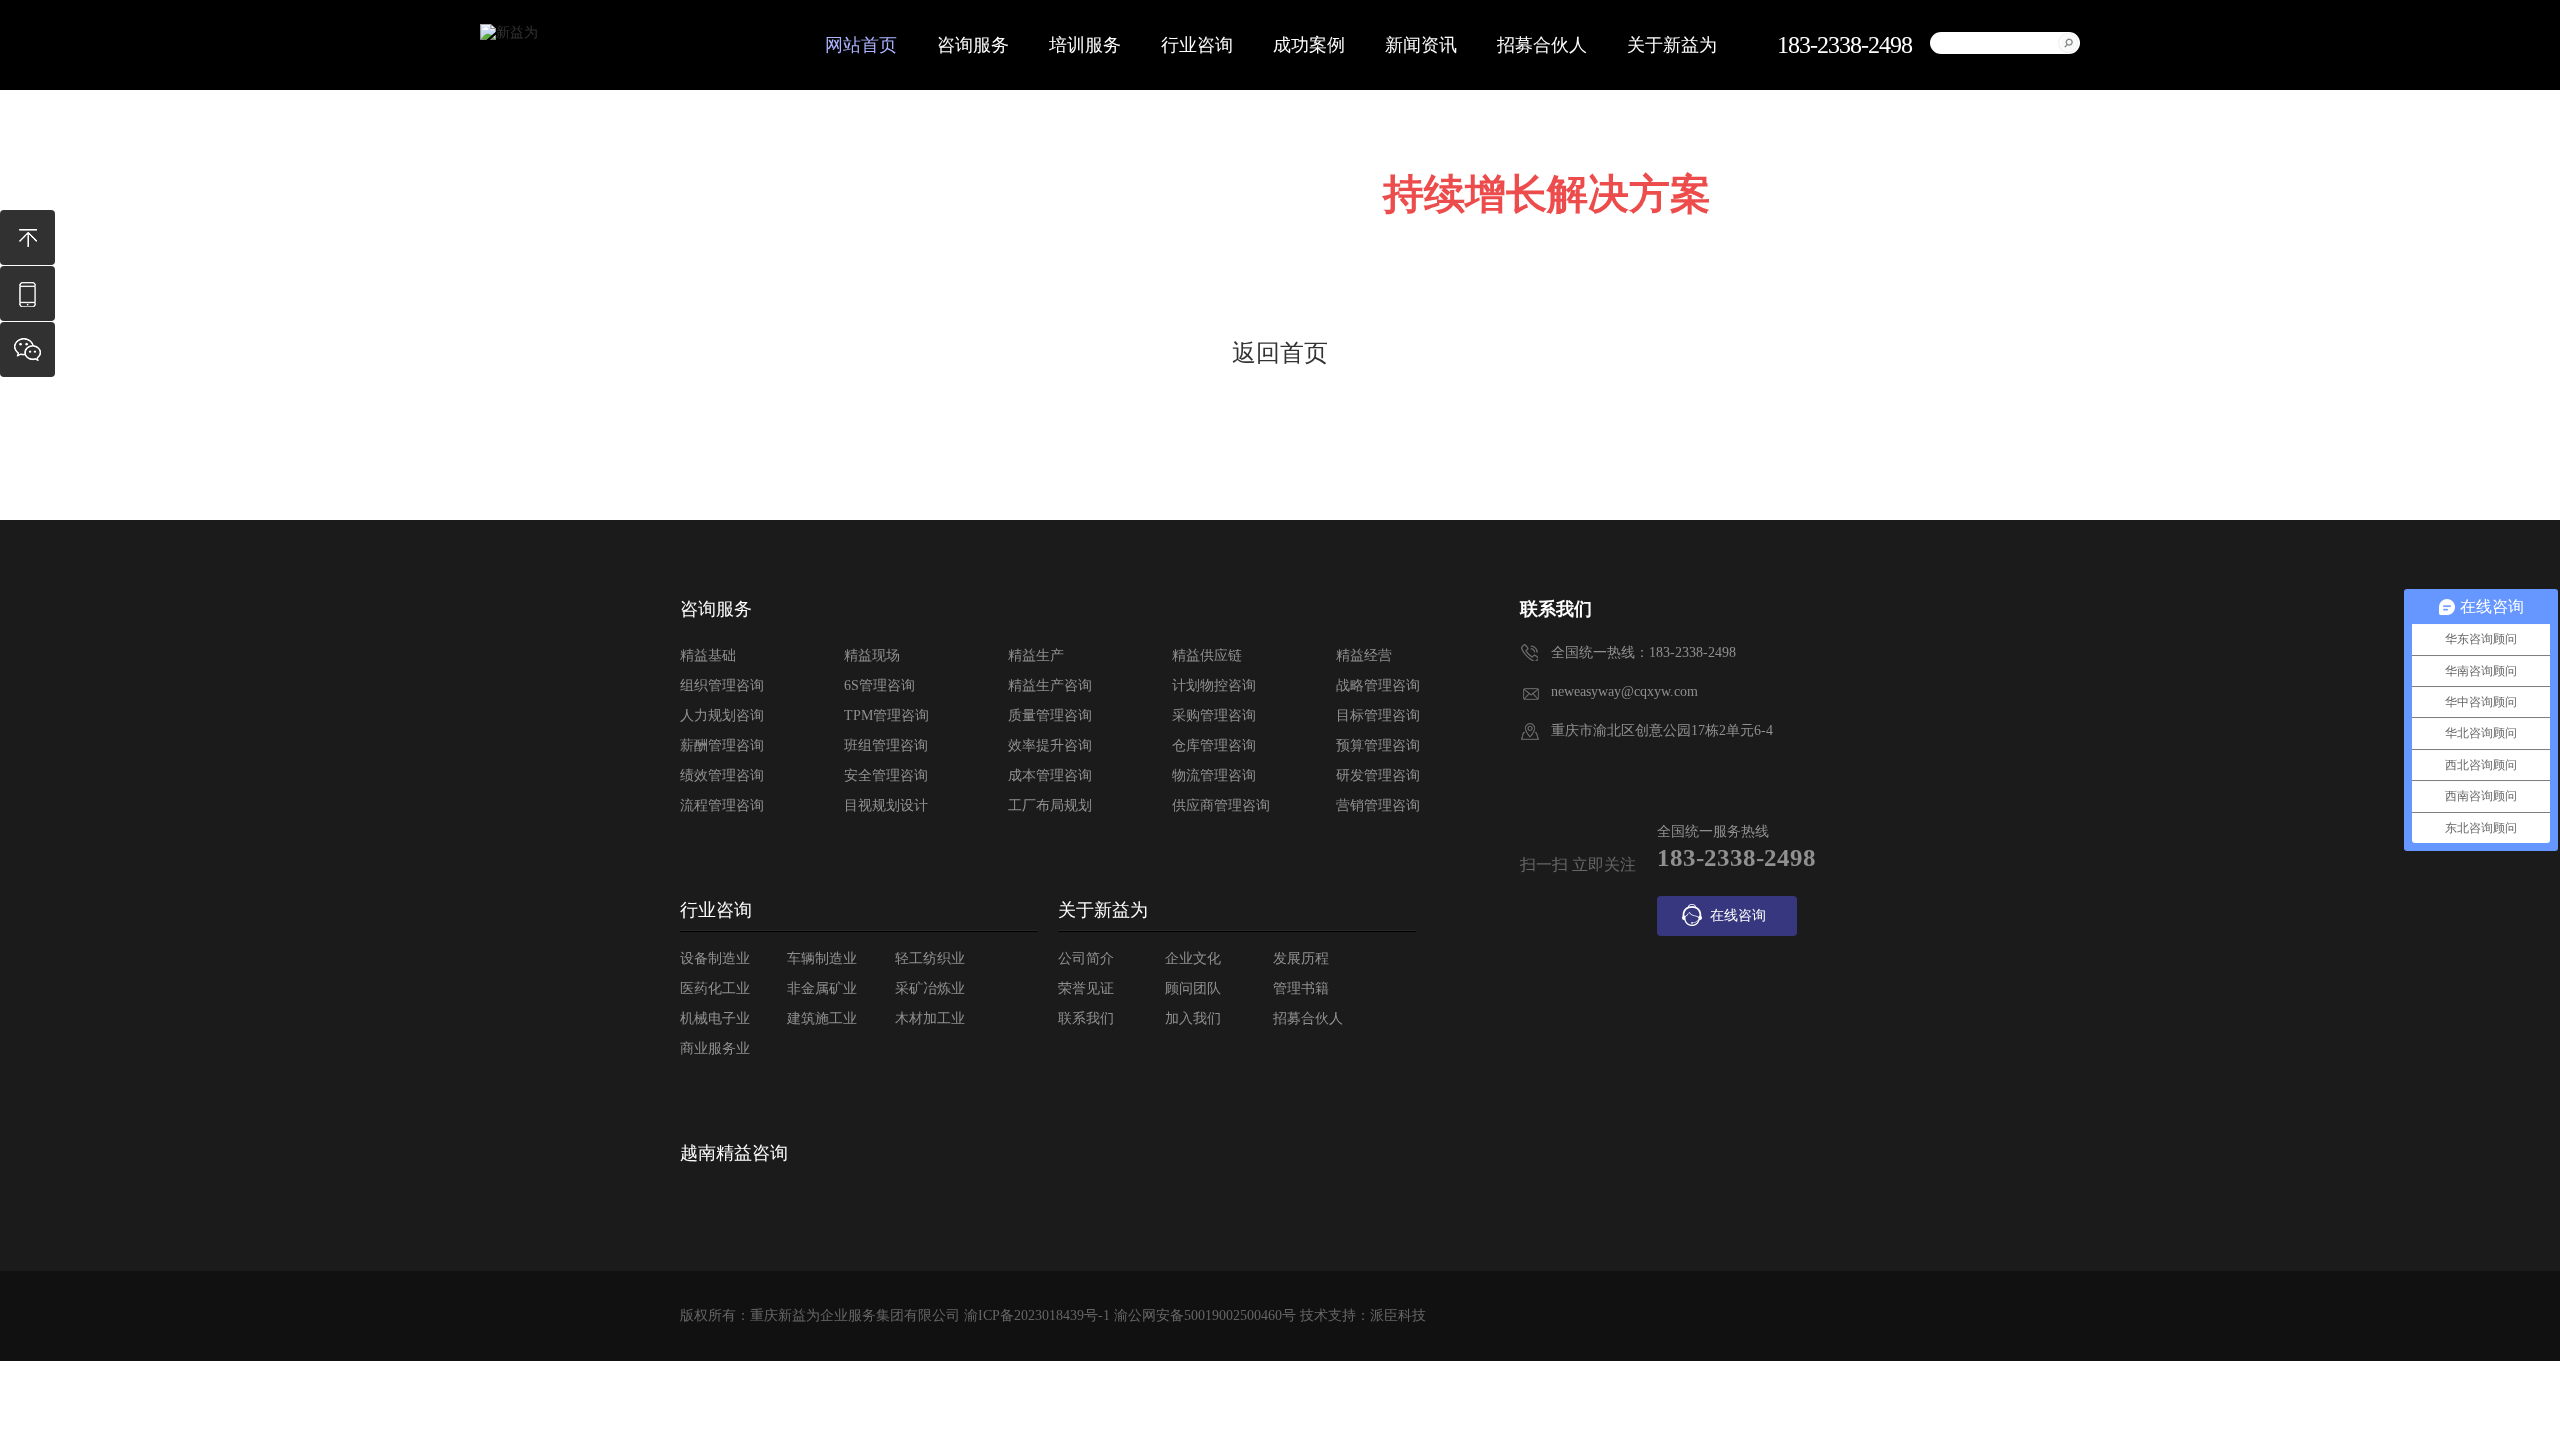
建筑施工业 (822, 1018)
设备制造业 (715, 958)
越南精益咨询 (734, 1153)
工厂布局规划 (1050, 805)
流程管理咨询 (722, 805)
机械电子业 (715, 1018)
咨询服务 (973, 45)
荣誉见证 (1086, 988)
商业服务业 (715, 1048)
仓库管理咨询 (1214, 745)
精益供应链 (1207, 655)
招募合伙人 (1542, 45)
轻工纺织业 (930, 958)
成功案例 (1309, 45)
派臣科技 (1398, 1315)
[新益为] (509, 33)
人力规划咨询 (722, 715)
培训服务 (1085, 45)
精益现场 (872, 655)
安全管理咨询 (886, 775)
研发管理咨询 (1378, 775)
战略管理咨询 (1378, 685)
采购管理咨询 (1214, 715)
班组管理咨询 (886, 745)
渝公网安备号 (1205, 1315)
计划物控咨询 (1214, 685)
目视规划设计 (886, 805)
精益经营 (1364, 655)
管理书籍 (1301, 988)
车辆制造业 (822, 958)
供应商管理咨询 (1221, 805)
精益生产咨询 (1050, 685)
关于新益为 (1672, 45)
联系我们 (1086, 1018)
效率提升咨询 (1050, 745)
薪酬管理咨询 (722, 745)
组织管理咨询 (722, 685)
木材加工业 (930, 1018)
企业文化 (1193, 958)
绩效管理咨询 (722, 775)
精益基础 (708, 655)
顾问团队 (1193, 988)
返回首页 (1280, 353)
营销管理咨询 (1378, 805)
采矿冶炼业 (930, 988)
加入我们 (1193, 1018)
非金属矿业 (822, 988)
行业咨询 (1197, 45)
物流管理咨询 (1214, 775)
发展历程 (1301, 958)
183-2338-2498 (27, 303)
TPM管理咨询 (886, 715)
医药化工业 (715, 988)
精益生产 (1036, 655)
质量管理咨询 (1050, 715)
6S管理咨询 (879, 685)
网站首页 (861, 45)
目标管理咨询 (1378, 715)
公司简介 (1086, 958)
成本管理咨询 (1050, 775)
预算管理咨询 (1378, 745)
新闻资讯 (1421, 45)
